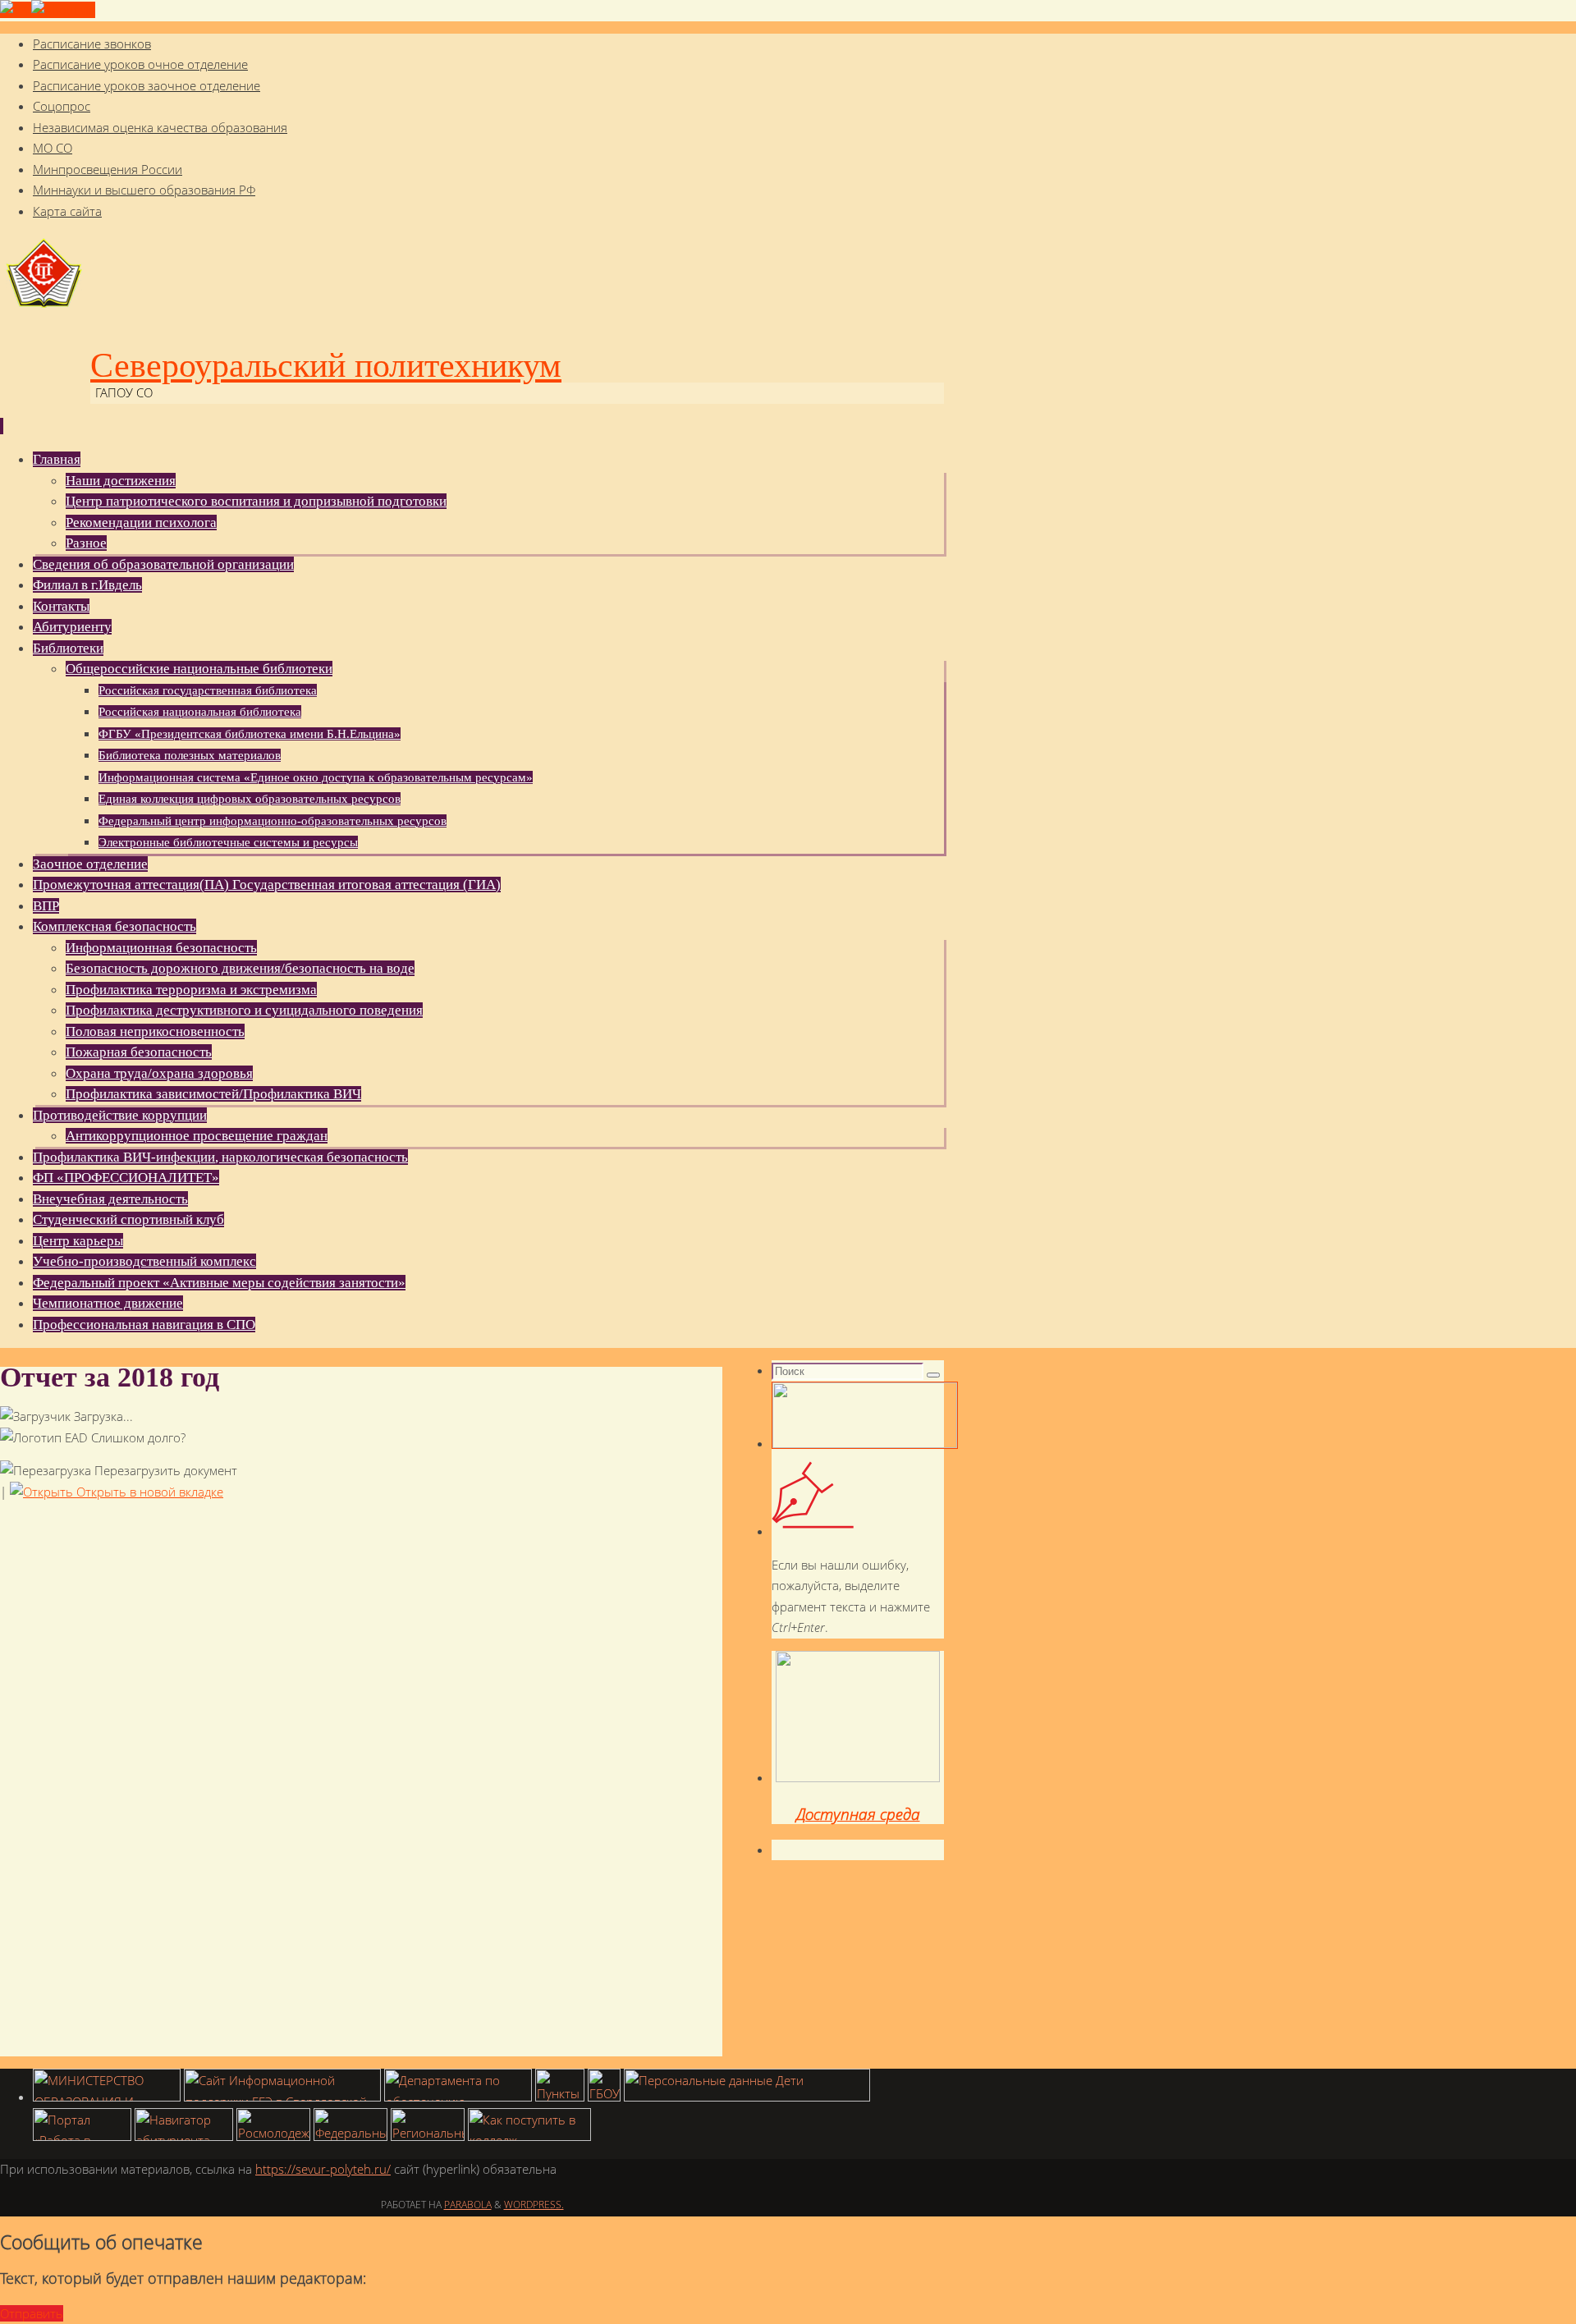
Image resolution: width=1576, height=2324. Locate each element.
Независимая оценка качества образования (160, 127)
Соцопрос (62, 106)
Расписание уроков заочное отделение (147, 85)
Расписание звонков (92, 44)
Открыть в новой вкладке (148, 1492)
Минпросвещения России (108, 169)
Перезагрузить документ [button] (164, 1470)
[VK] (16, 10)
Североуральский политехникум (326, 365)
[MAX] (63, 10)
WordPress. (534, 2205)
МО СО (53, 148)
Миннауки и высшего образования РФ (144, 190)
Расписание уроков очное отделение (140, 64)
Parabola (468, 2205)
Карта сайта (67, 211)
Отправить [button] (32, 2313)
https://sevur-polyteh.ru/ (323, 2169)
